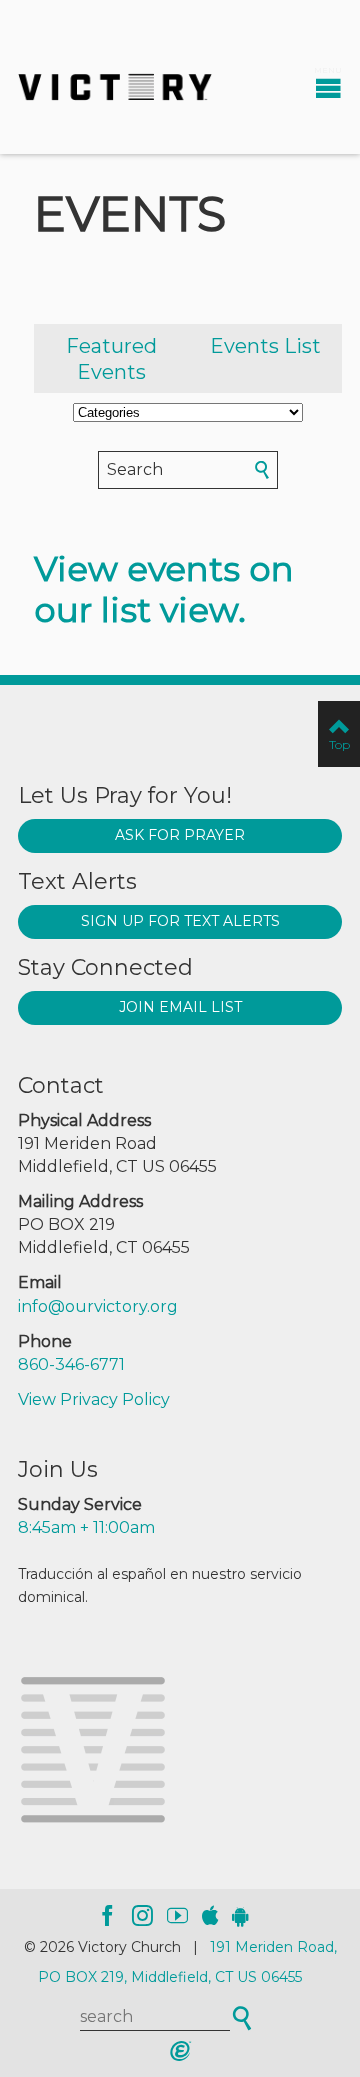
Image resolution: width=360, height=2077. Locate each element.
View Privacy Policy (94, 1399)
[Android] (240, 1915)
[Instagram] (142, 1915)
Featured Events (111, 359)
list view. (173, 610)
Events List (265, 346)
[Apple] (210, 1915)
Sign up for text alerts (180, 921)
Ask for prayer (180, 835)
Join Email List (180, 1007)
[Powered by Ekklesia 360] (180, 2051)
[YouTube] (177, 1915)
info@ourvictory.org (98, 1306)
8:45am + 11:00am (86, 1527)
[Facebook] (107, 1915)
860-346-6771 (71, 1364)
